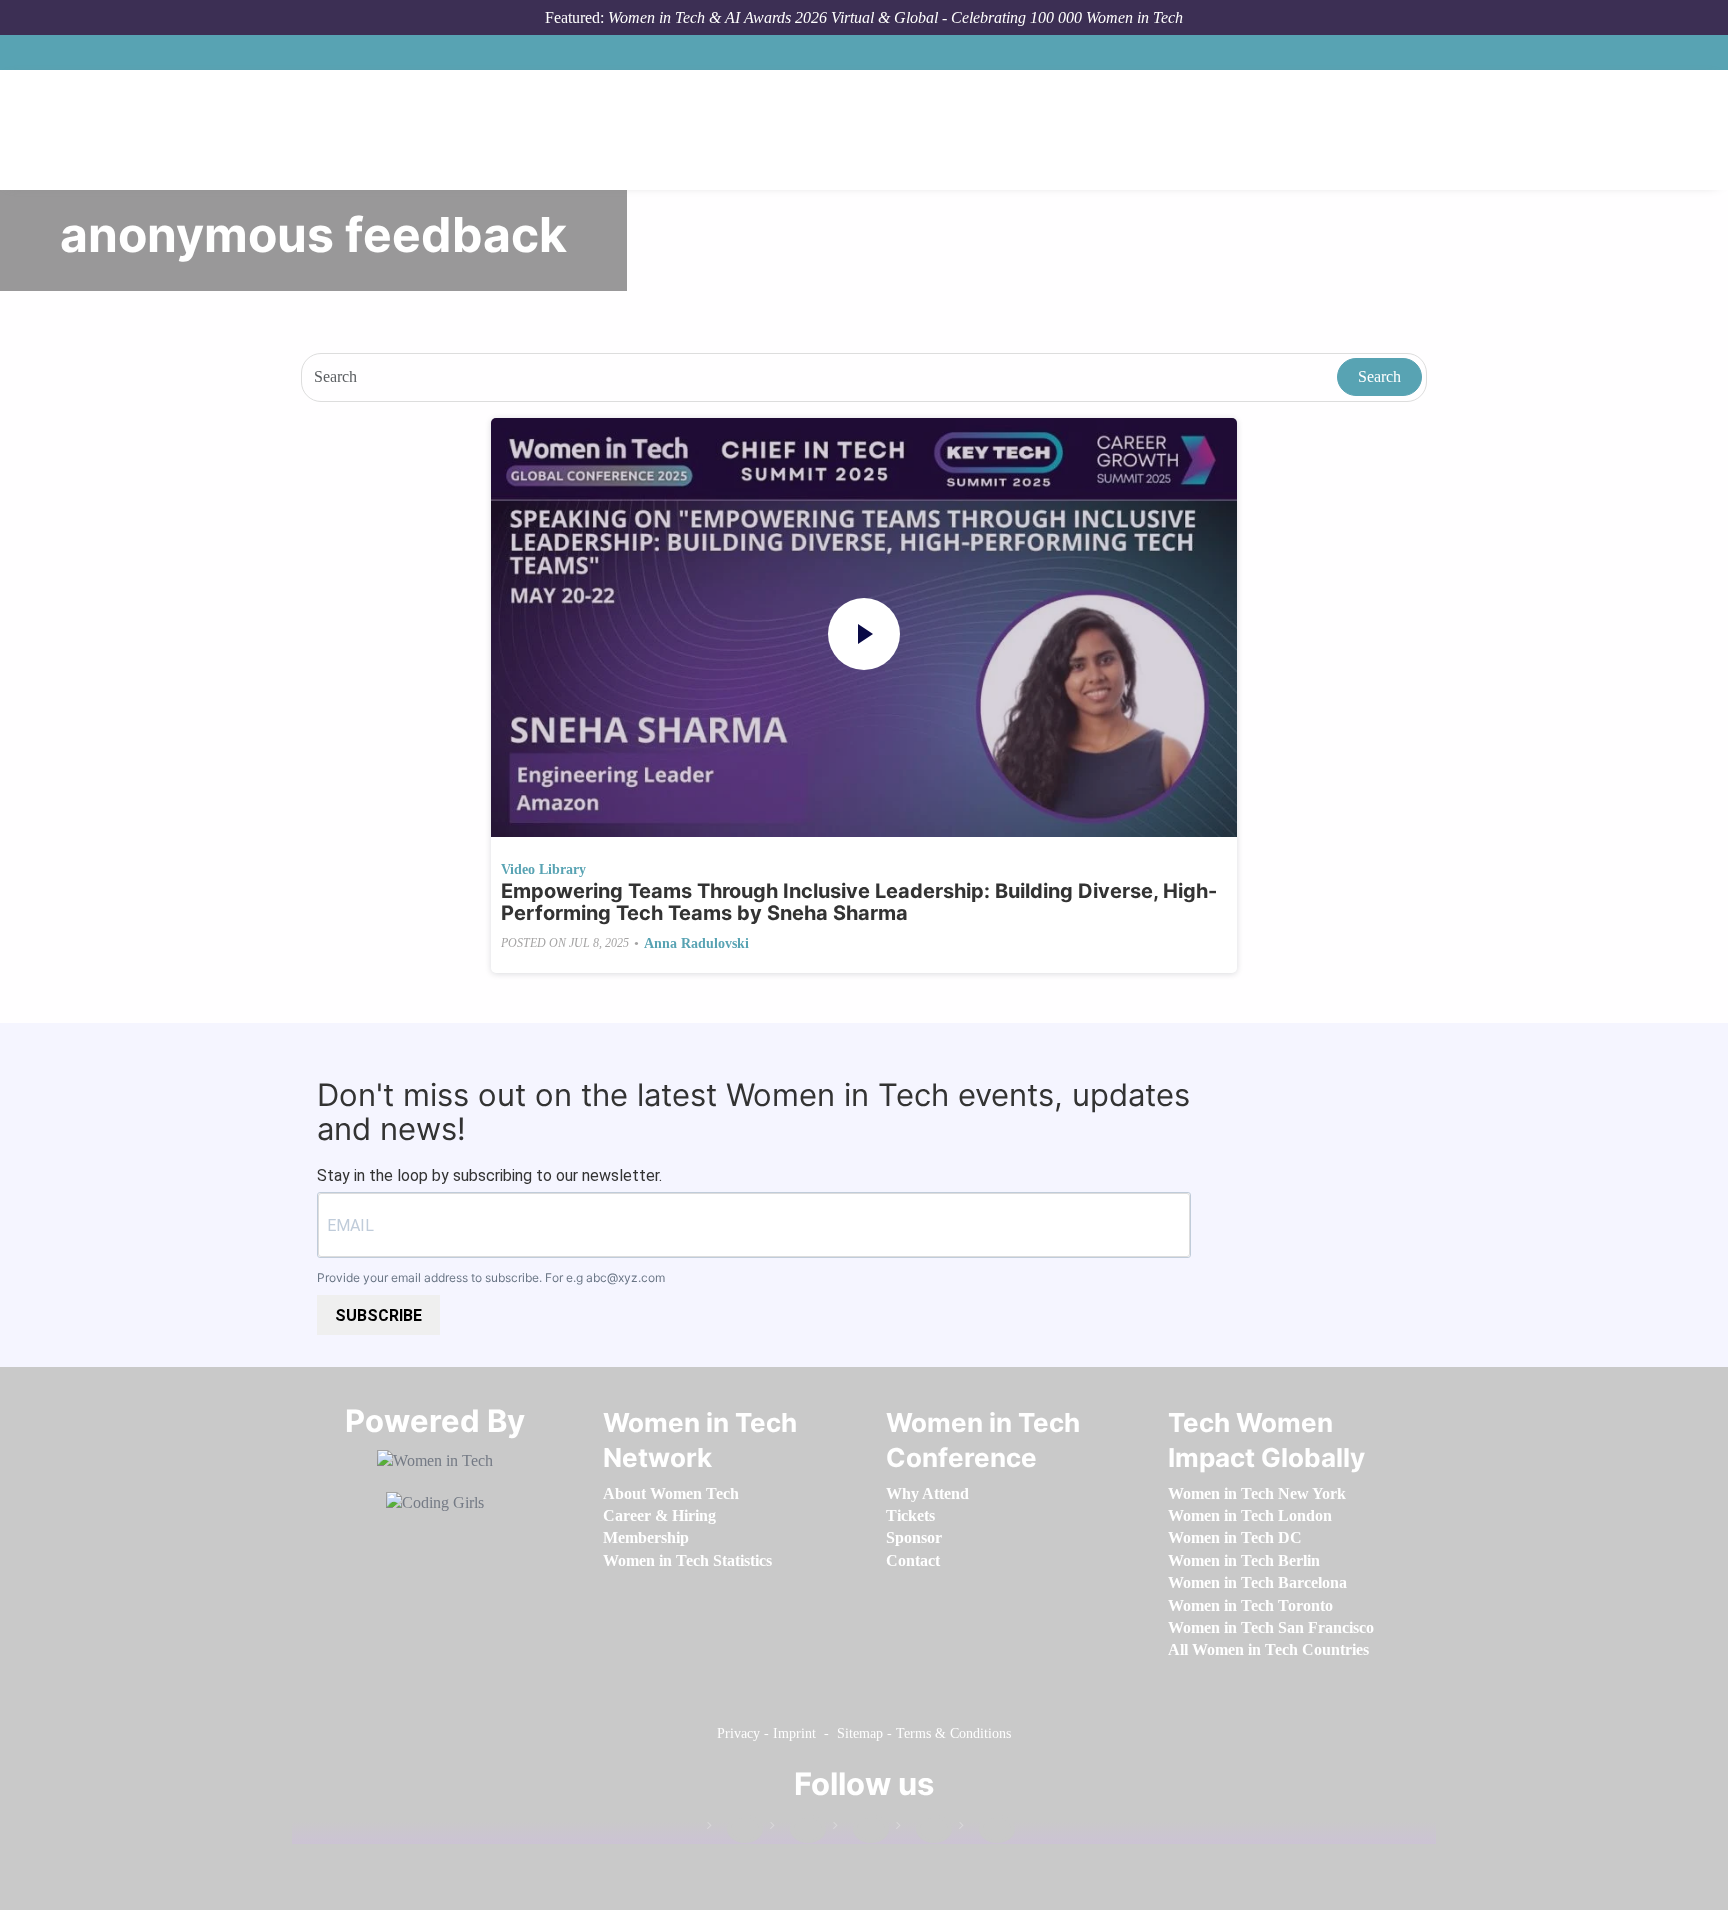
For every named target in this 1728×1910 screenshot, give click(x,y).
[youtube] (987, 1829)
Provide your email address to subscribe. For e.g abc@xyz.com (491, 1277)
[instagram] (861, 1829)
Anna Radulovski (696, 943)
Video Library (543, 869)
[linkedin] (798, 1829)
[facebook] (735, 1829)
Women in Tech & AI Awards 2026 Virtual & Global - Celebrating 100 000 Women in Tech (895, 17)
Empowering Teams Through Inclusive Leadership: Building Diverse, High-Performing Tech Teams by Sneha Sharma (859, 902)
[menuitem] (671, 1493)
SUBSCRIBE (378, 1315)
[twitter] (924, 1829)
